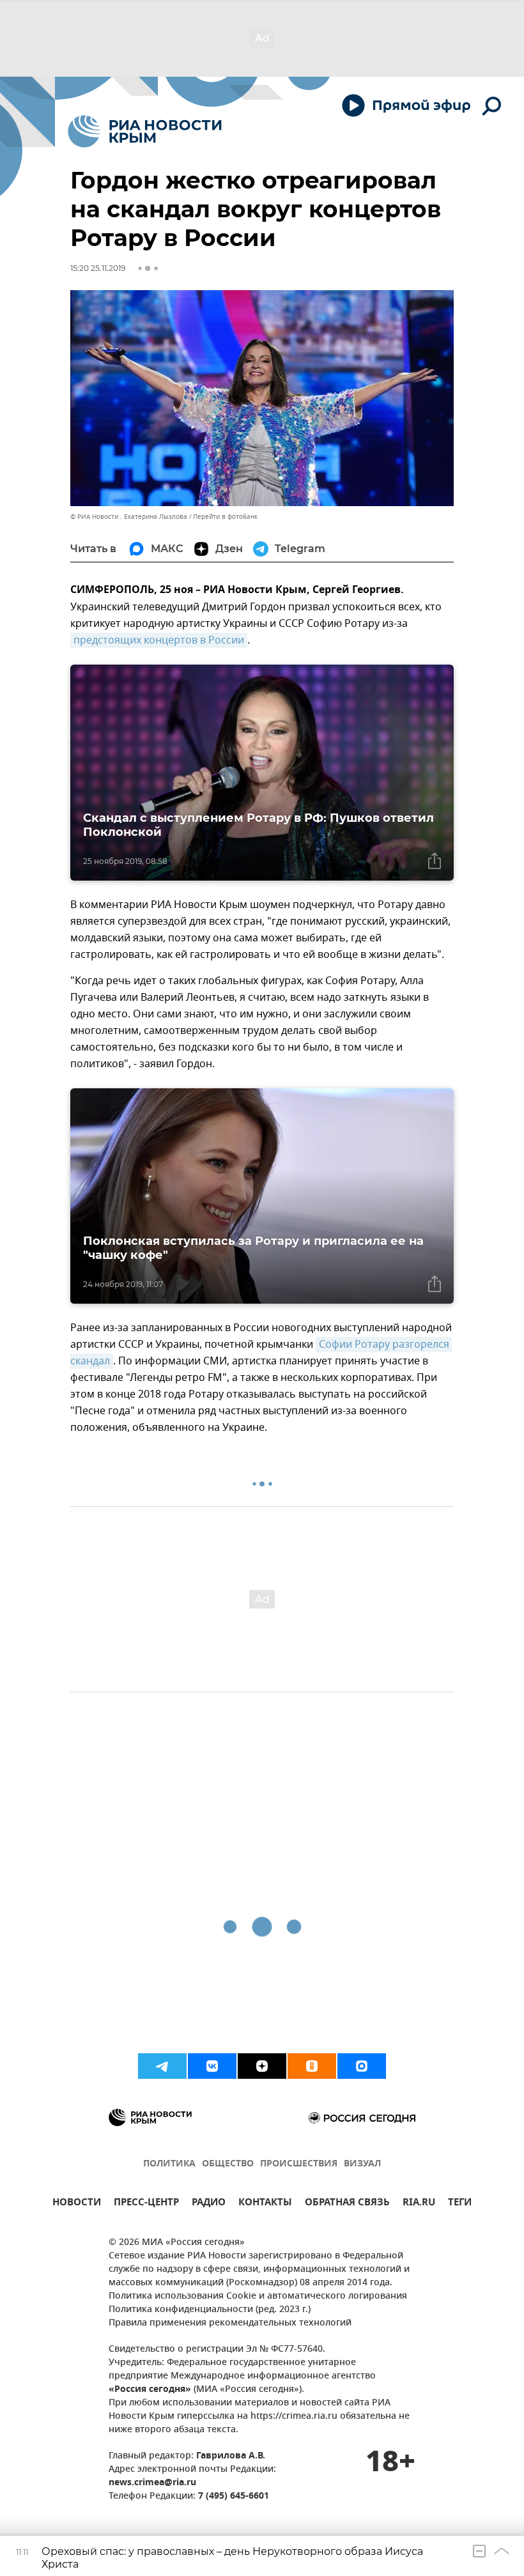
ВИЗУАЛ (362, 2164)
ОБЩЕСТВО (228, 2164)
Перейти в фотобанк (225, 517)
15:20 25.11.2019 (98, 268)
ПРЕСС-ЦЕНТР (146, 2204)
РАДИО (209, 2204)
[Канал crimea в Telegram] (162, 2066)
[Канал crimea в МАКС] (362, 2066)
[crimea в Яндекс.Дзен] (262, 2066)
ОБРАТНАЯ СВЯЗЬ (347, 2204)
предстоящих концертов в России (159, 640)
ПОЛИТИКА (169, 2164)
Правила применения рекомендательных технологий (230, 2323)
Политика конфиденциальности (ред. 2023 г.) (210, 2310)
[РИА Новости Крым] (145, 131)
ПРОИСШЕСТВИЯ (299, 2164)
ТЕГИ (460, 2204)
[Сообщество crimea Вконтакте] (212, 2066)
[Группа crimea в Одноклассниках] (312, 2066)
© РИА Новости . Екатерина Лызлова (129, 517)
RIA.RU (419, 2204)
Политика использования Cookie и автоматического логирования (258, 2296)
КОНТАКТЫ (265, 2204)
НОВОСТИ (77, 2204)
